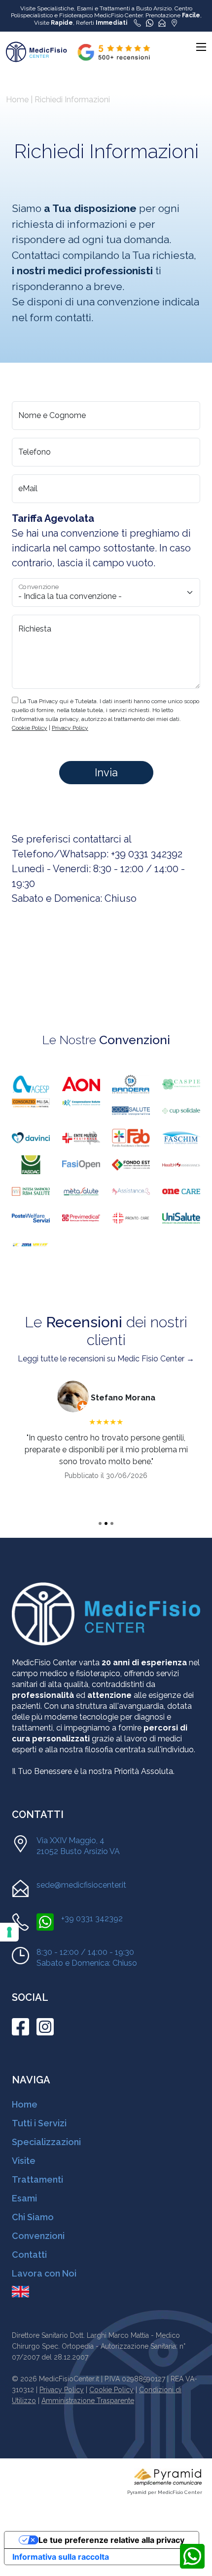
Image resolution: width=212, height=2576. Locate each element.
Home (17, 100)
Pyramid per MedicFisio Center (165, 2492)
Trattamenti (37, 2179)
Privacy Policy (62, 2390)
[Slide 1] (100, 1523)
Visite (24, 2161)
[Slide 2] (106, 1523)
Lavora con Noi (44, 2273)
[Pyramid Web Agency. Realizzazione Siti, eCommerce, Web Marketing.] (168, 2476)
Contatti (29, 2255)
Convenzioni (38, 2236)
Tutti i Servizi (39, 2123)
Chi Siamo (33, 2217)
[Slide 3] (112, 1523)
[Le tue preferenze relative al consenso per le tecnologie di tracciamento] (9, 1932)
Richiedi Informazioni (72, 100)
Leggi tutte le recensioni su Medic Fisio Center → (106, 1359)
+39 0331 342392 (147, 854)
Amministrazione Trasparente (88, 2401)
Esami (24, 2198)
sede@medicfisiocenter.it (81, 1885)
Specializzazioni (46, 2142)
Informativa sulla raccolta (61, 2557)
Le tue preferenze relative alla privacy (111, 2540)
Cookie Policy (111, 2390)
